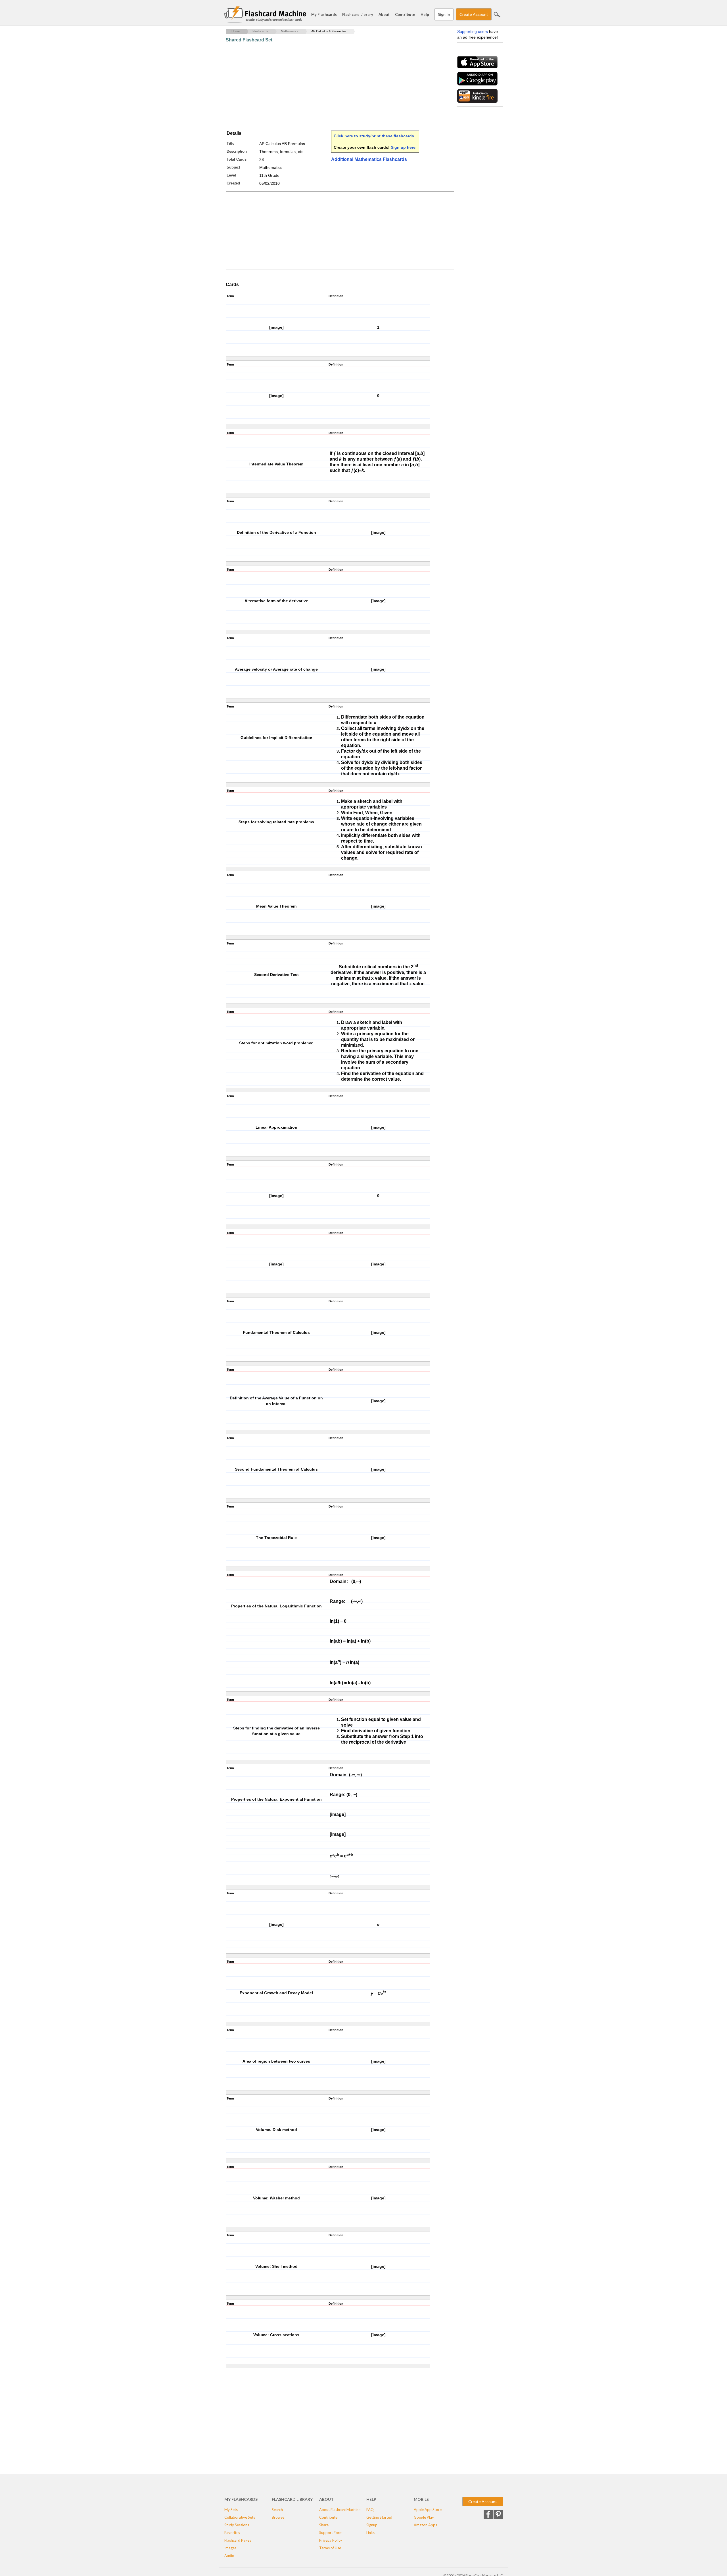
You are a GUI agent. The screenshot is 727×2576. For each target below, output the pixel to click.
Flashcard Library (358, 14)
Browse (278, 2517)
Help (425, 14)
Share (324, 2525)
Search (497, 14)
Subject (233, 167)
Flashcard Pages (238, 2540)
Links (370, 2533)
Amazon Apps (425, 2525)
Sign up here (403, 147)
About (384, 14)
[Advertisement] (329, 87)
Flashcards (260, 31)
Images (230, 2548)
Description (237, 151)
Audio (229, 2556)
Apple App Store (428, 2510)
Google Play (424, 2517)
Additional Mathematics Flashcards (369, 159)
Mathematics (290, 31)
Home (236, 31)
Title (230, 143)
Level (231, 175)
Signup (372, 2525)
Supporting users (473, 32)
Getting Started (379, 2517)
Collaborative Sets (240, 2517)
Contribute (405, 14)
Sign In (444, 14)
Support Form (331, 2533)
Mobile (421, 2499)
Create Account (474, 14)
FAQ (370, 2510)
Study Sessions (237, 2525)
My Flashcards (324, 14)
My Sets (231, 2510)
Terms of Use (330, 2548)
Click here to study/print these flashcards (374, 136)
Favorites (232, 2533)
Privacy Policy (331, 2540)
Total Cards (237, 159)
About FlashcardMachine (340, 2510)
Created (233, 183)
